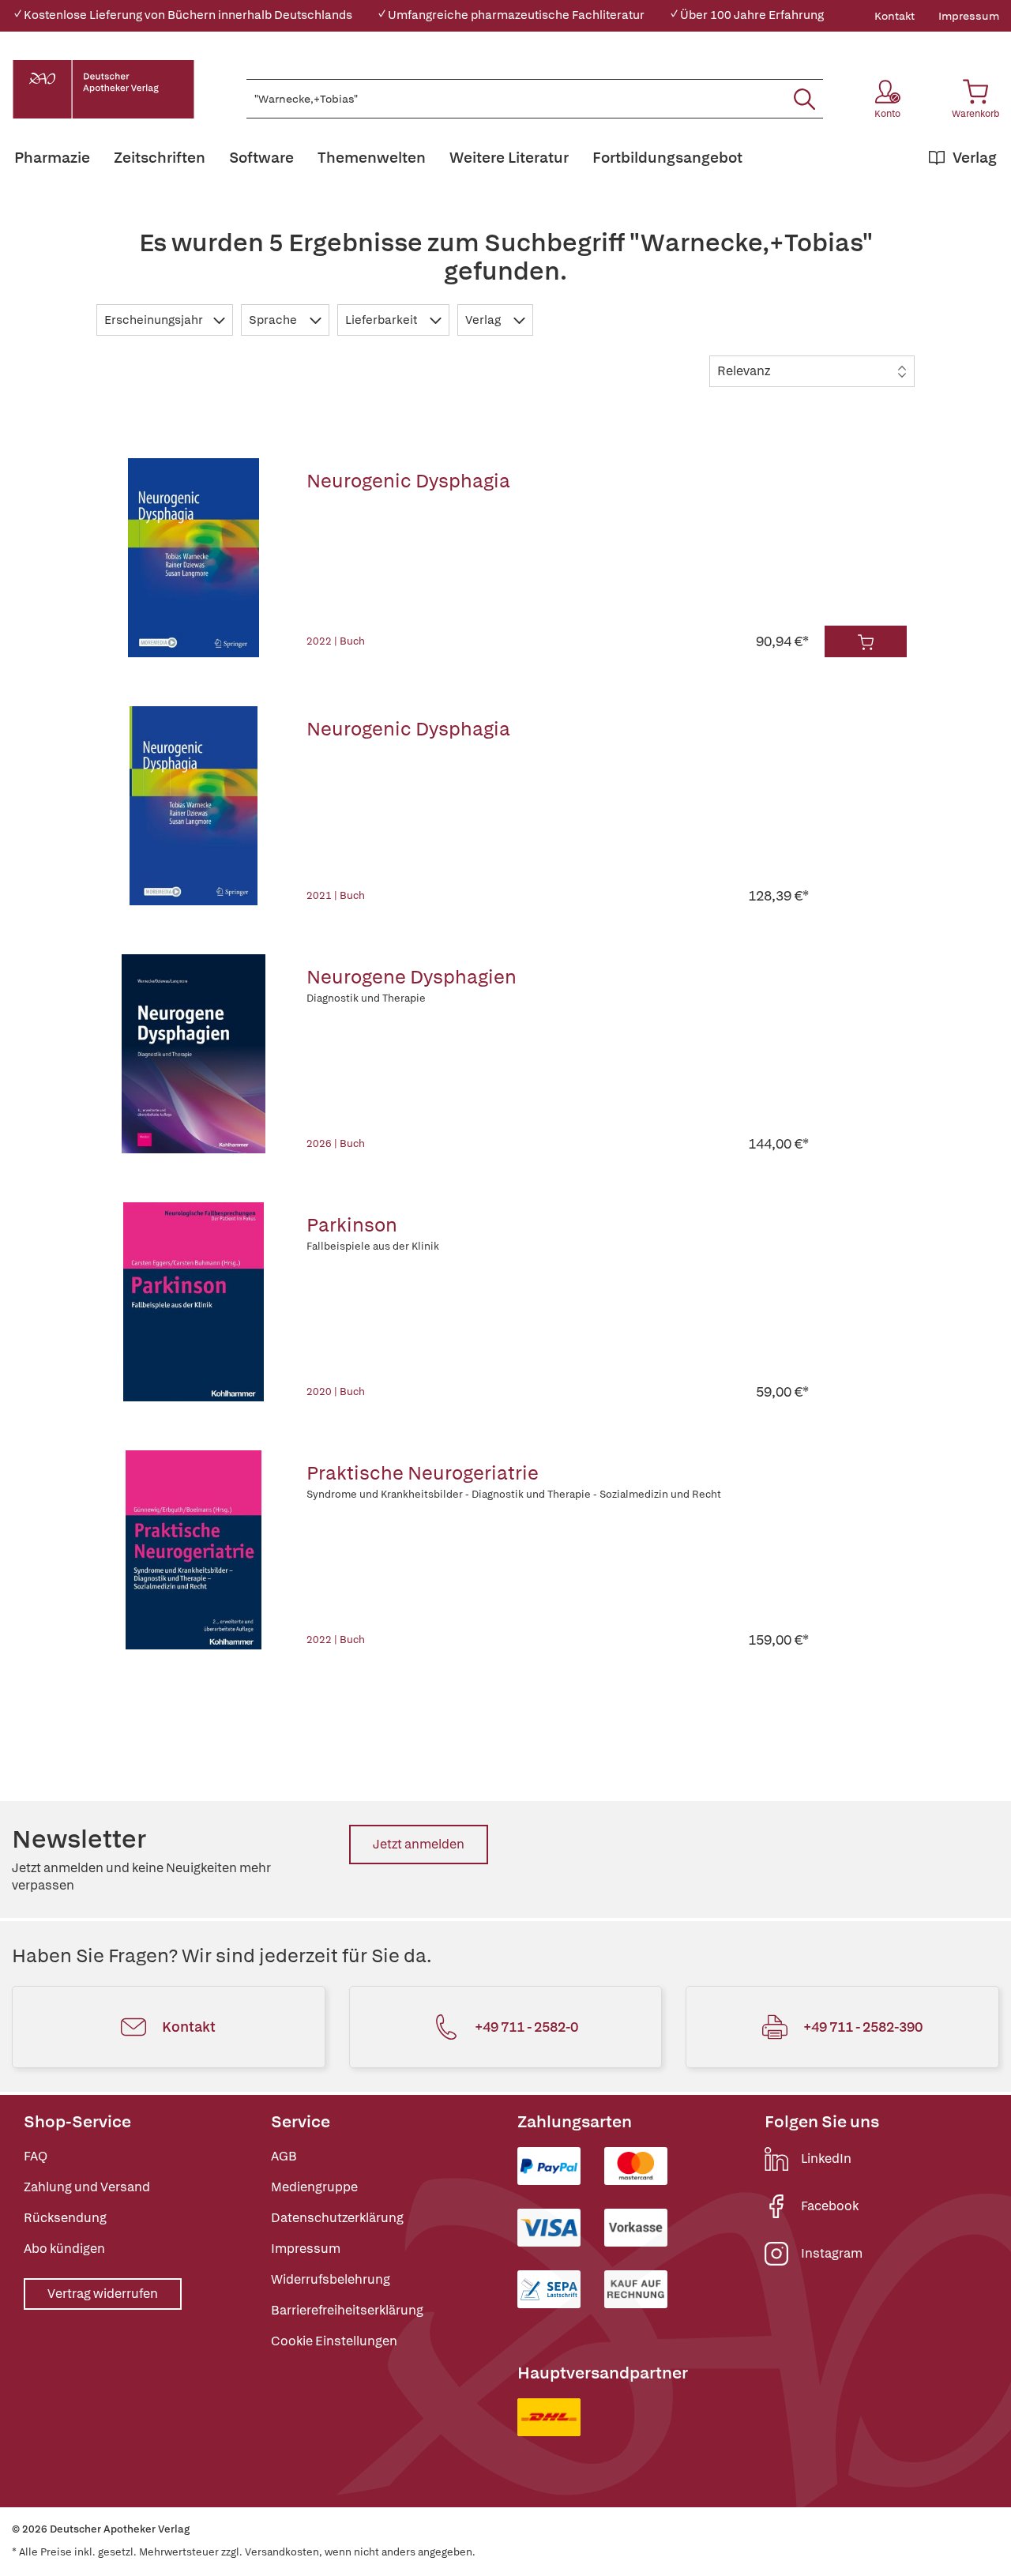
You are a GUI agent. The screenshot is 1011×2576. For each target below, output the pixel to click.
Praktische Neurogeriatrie (423, 1473)
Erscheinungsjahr (155, 320)
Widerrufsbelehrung (331, 2279)
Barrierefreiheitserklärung (347, 2310)
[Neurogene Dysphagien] (194, 1054)
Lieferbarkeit (382, 320)
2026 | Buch (336, 1143)
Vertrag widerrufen (103, 2294)
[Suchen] (804, 99)
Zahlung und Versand (87, 2187)
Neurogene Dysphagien (412, 977)
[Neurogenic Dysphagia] (194, 558)
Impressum (969, 16)
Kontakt (894, 16)
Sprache (274, 320)
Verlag (484, 320)
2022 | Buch (336, 641)
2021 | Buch (336, 895)
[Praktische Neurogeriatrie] (194, 1550)
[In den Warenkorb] (866, 641)
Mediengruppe (314, 2187)
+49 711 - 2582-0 (526, 2027)
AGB (284, 2156)
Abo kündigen (64, 2249)
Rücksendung (65, 2218)
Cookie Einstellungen (334, 2341)
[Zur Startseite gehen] (103, 89)
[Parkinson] (194, 1302)
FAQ (36, 2156)
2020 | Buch (336, 1391)
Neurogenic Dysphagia (408, 481)
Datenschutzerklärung (337, 2218)
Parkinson (352, 1225)
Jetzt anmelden (419, 1844)
